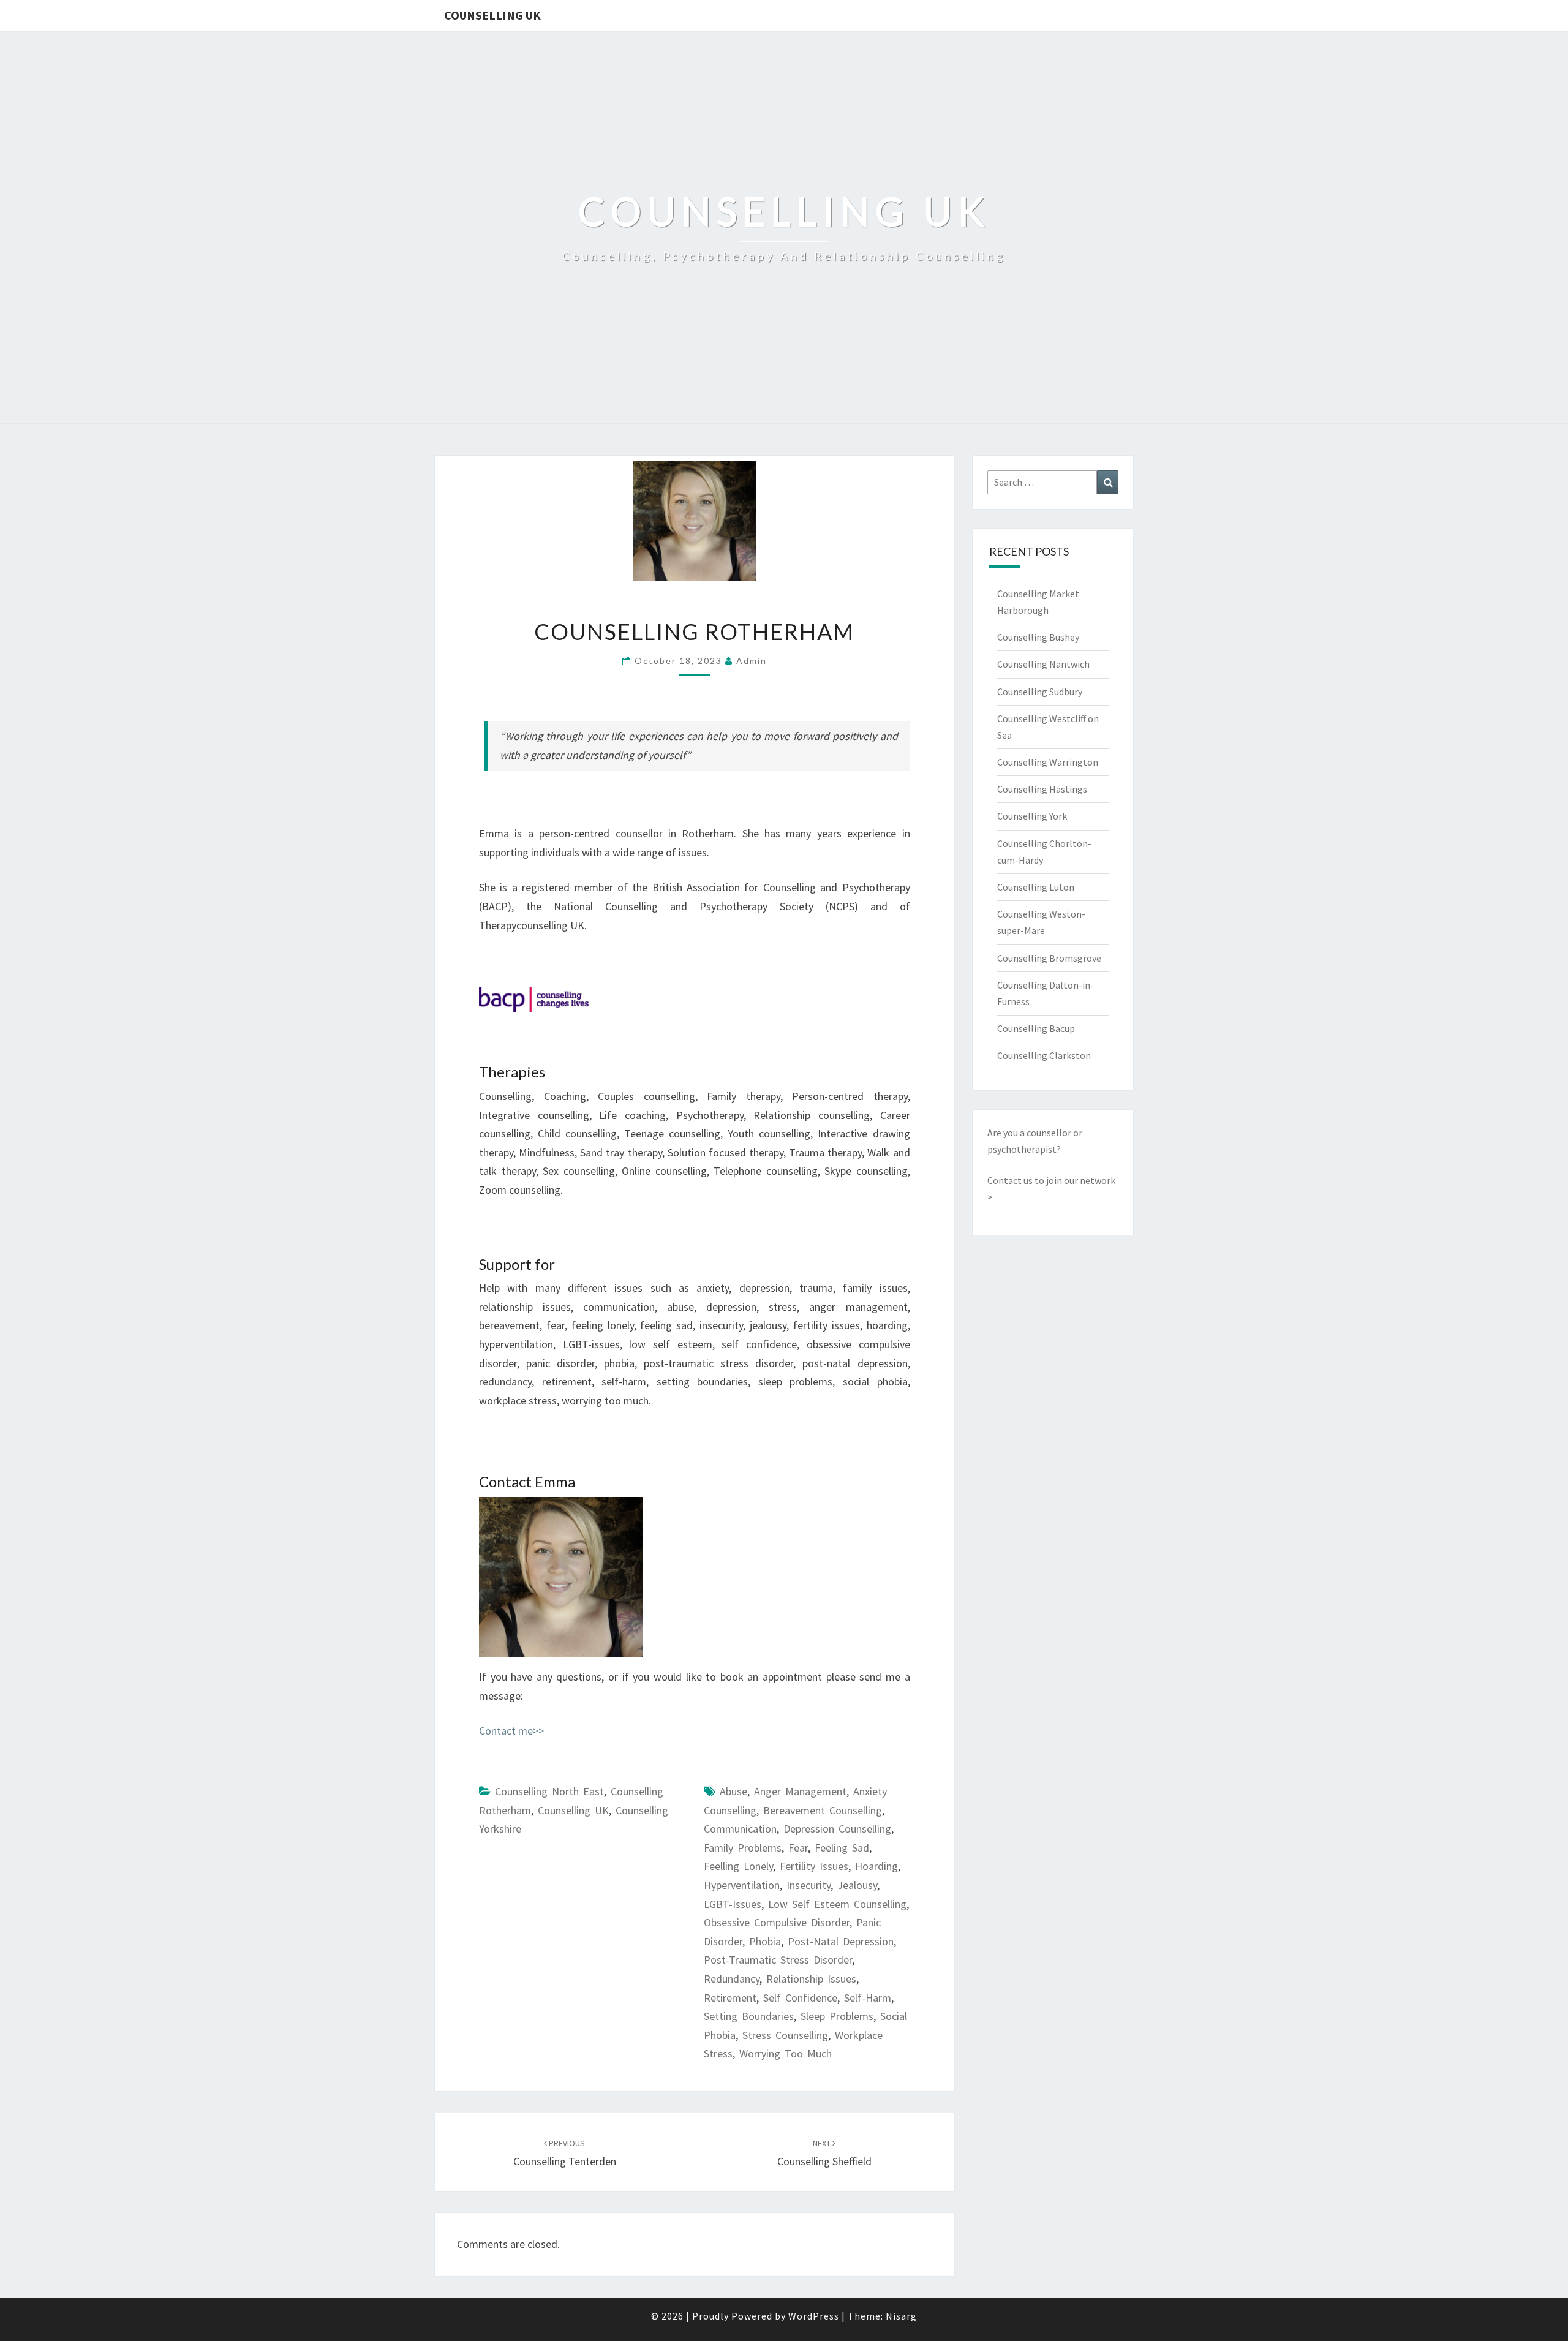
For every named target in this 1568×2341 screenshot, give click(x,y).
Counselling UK (492, 15)
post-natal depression (841, 1941)
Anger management (800, 1791)
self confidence (800, 1998)
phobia (765, 1941)
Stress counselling (785, 2035)
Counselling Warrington (1048, 762)
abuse (733, 1791)
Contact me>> (511, 1731)
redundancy (732, 1979)
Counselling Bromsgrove (1049, 958)
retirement (730, 1998)
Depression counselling (837, 1829)
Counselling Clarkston (1044, 1055)
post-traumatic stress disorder (778, 1960)
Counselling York (1032, 816)
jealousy (857, 1885)
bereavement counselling (823, 1810)
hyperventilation (742, 1885)
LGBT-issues (733, 1904)
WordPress (814, 2316)
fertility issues (814, 1866)
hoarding (876, 1866)
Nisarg (901, 2316)
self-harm (868, 1998)
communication (740, 1829)
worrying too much (786, 2053)
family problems (743, 1848)
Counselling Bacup (1036, 1028)
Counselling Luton (1036, 887)
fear (798, 1848)
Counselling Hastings (1042, 789)
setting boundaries (749, 2016)
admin (752, 661)
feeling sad (842, 1848)
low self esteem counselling (837, 1904)
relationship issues (811, 1979)
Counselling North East (549, 1791)
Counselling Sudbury (1040, 692)
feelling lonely (738, 1866)
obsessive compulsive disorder (777, 1922)
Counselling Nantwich (1043, 664)
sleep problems (837, 2016)
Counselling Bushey (1038, 637)
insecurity (809, 1885)
